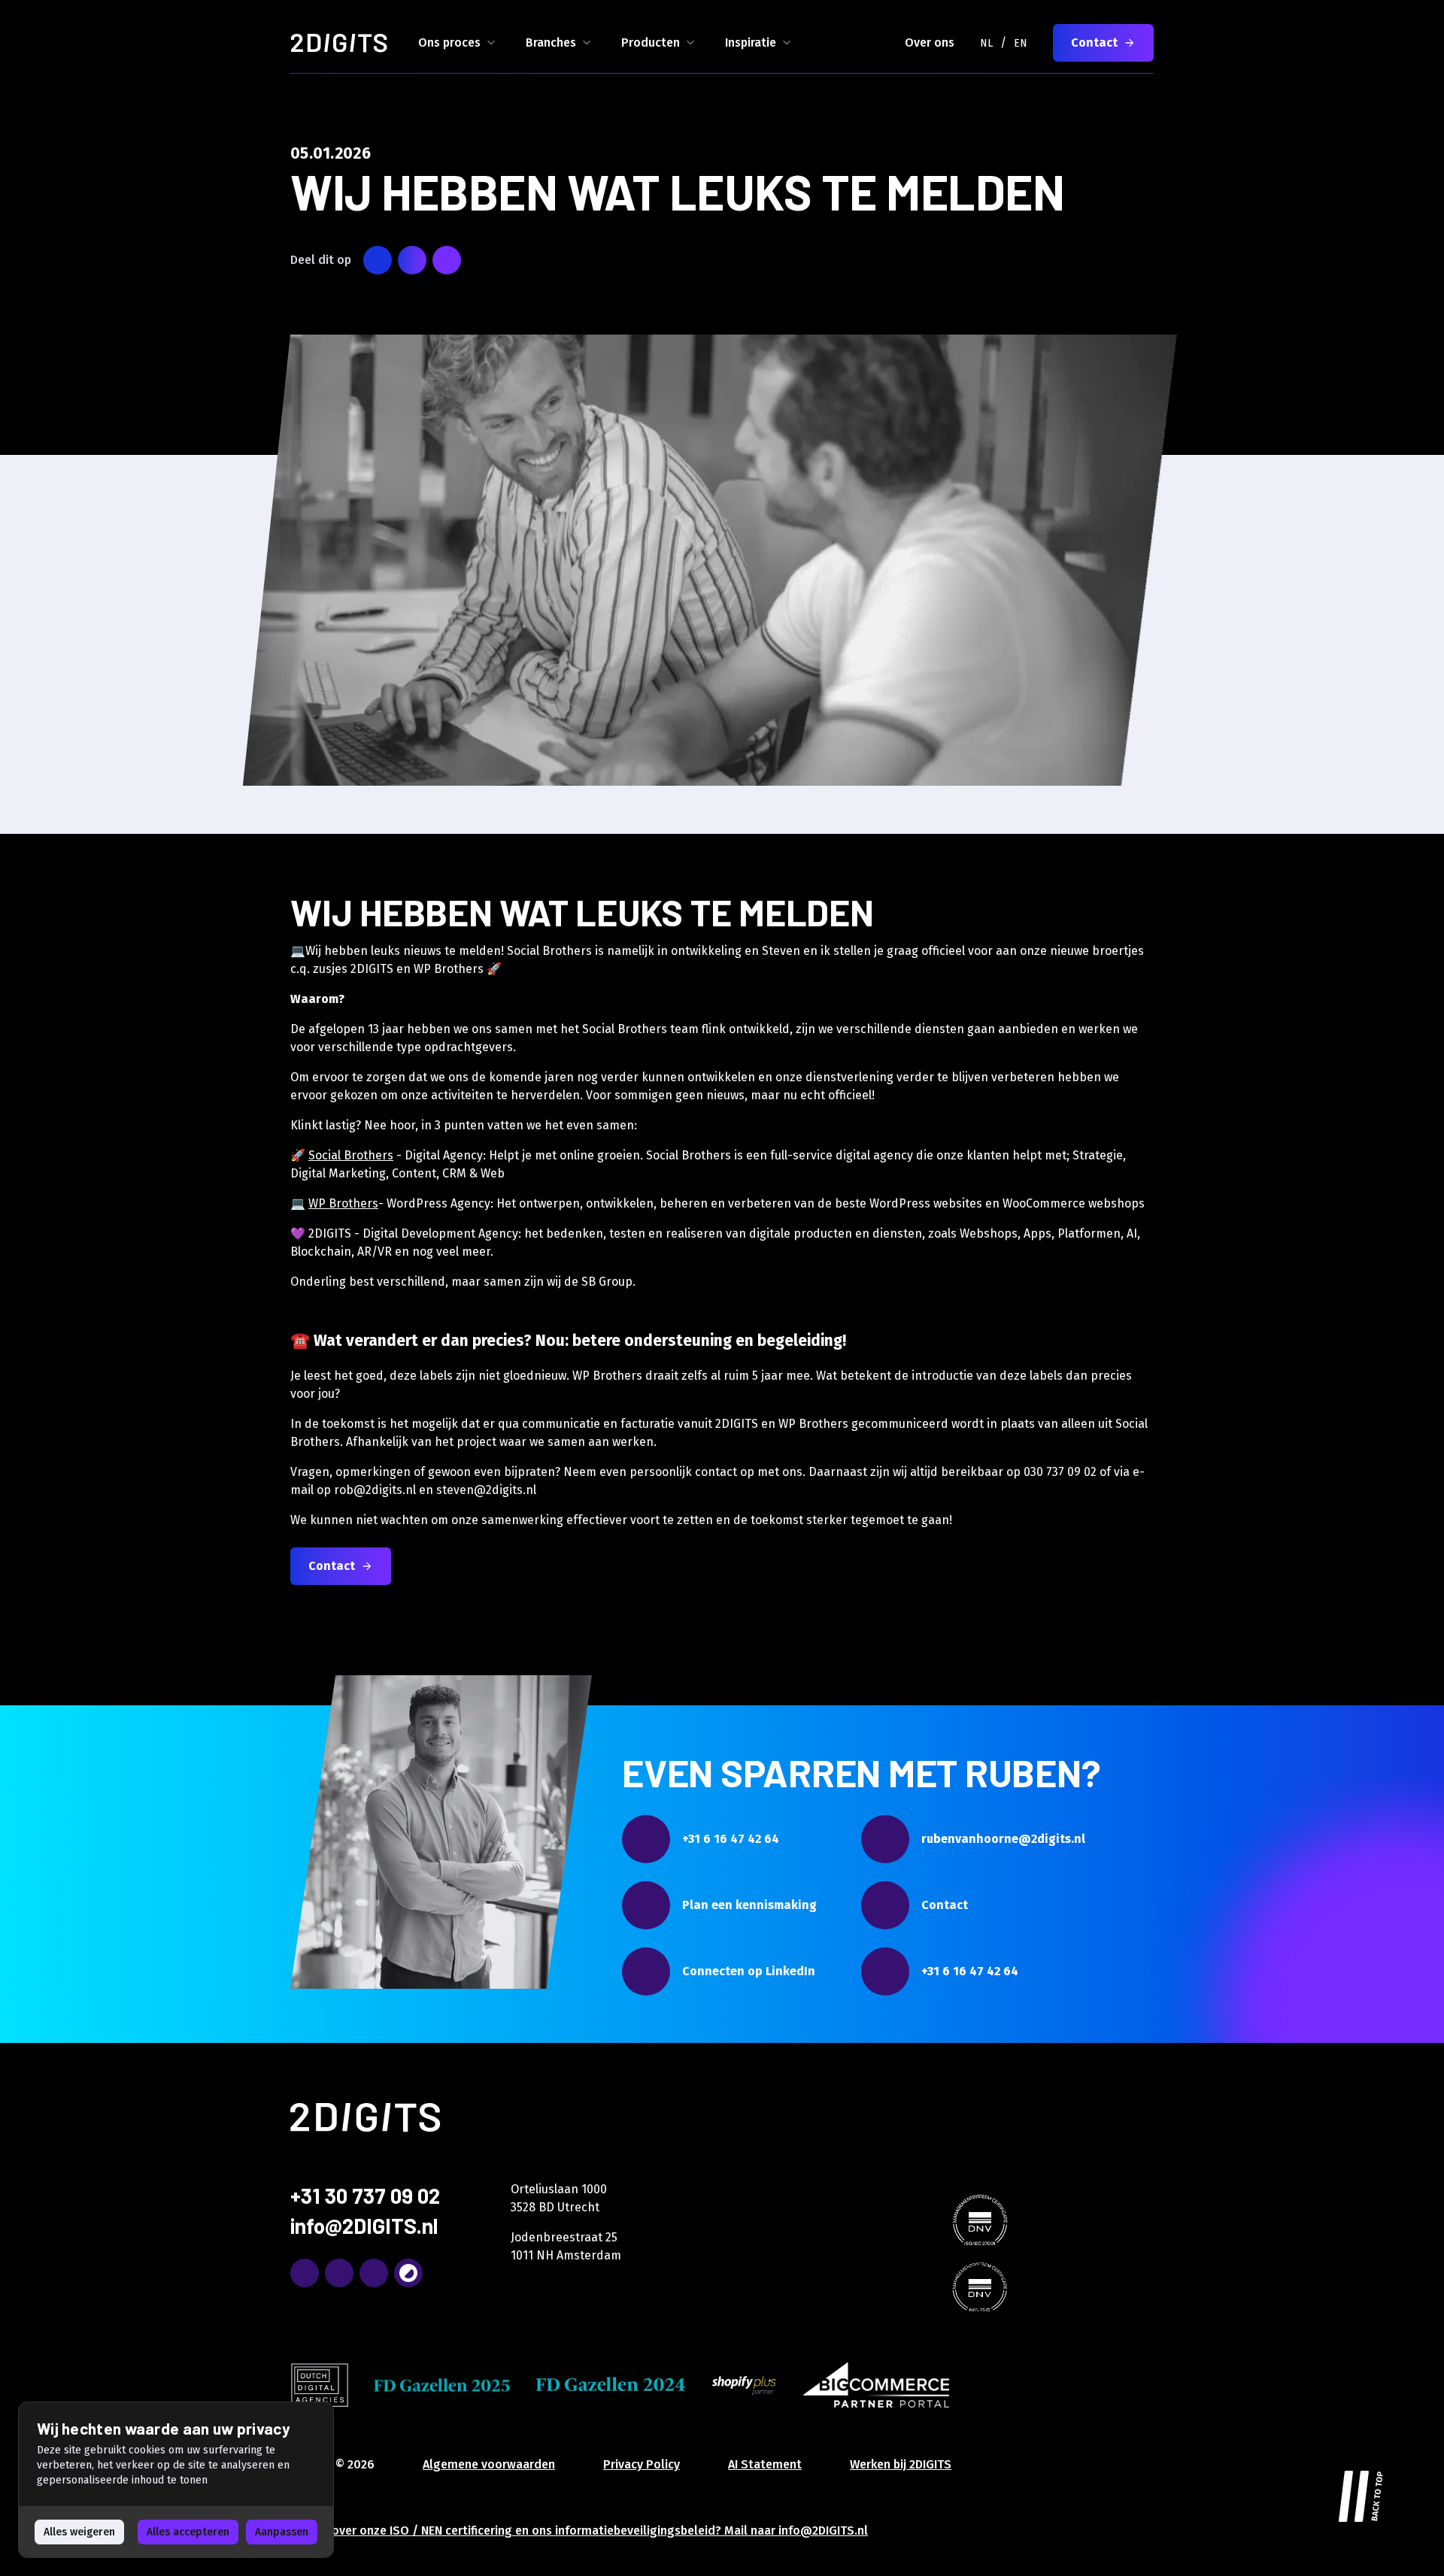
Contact (1094, 42)
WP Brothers (343, 1203)
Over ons (930, 42)
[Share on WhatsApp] (378, 260)
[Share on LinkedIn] (412, 260)
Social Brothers (351, 1155)
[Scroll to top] (1361, 2493)
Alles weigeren (79, 2532)
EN (1021, 43)
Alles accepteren (188, 2532)
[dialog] (176, 2480)
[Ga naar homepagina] (339, 43)
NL (986, 43)
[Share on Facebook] (447, 260)
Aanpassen (282, 2532)
